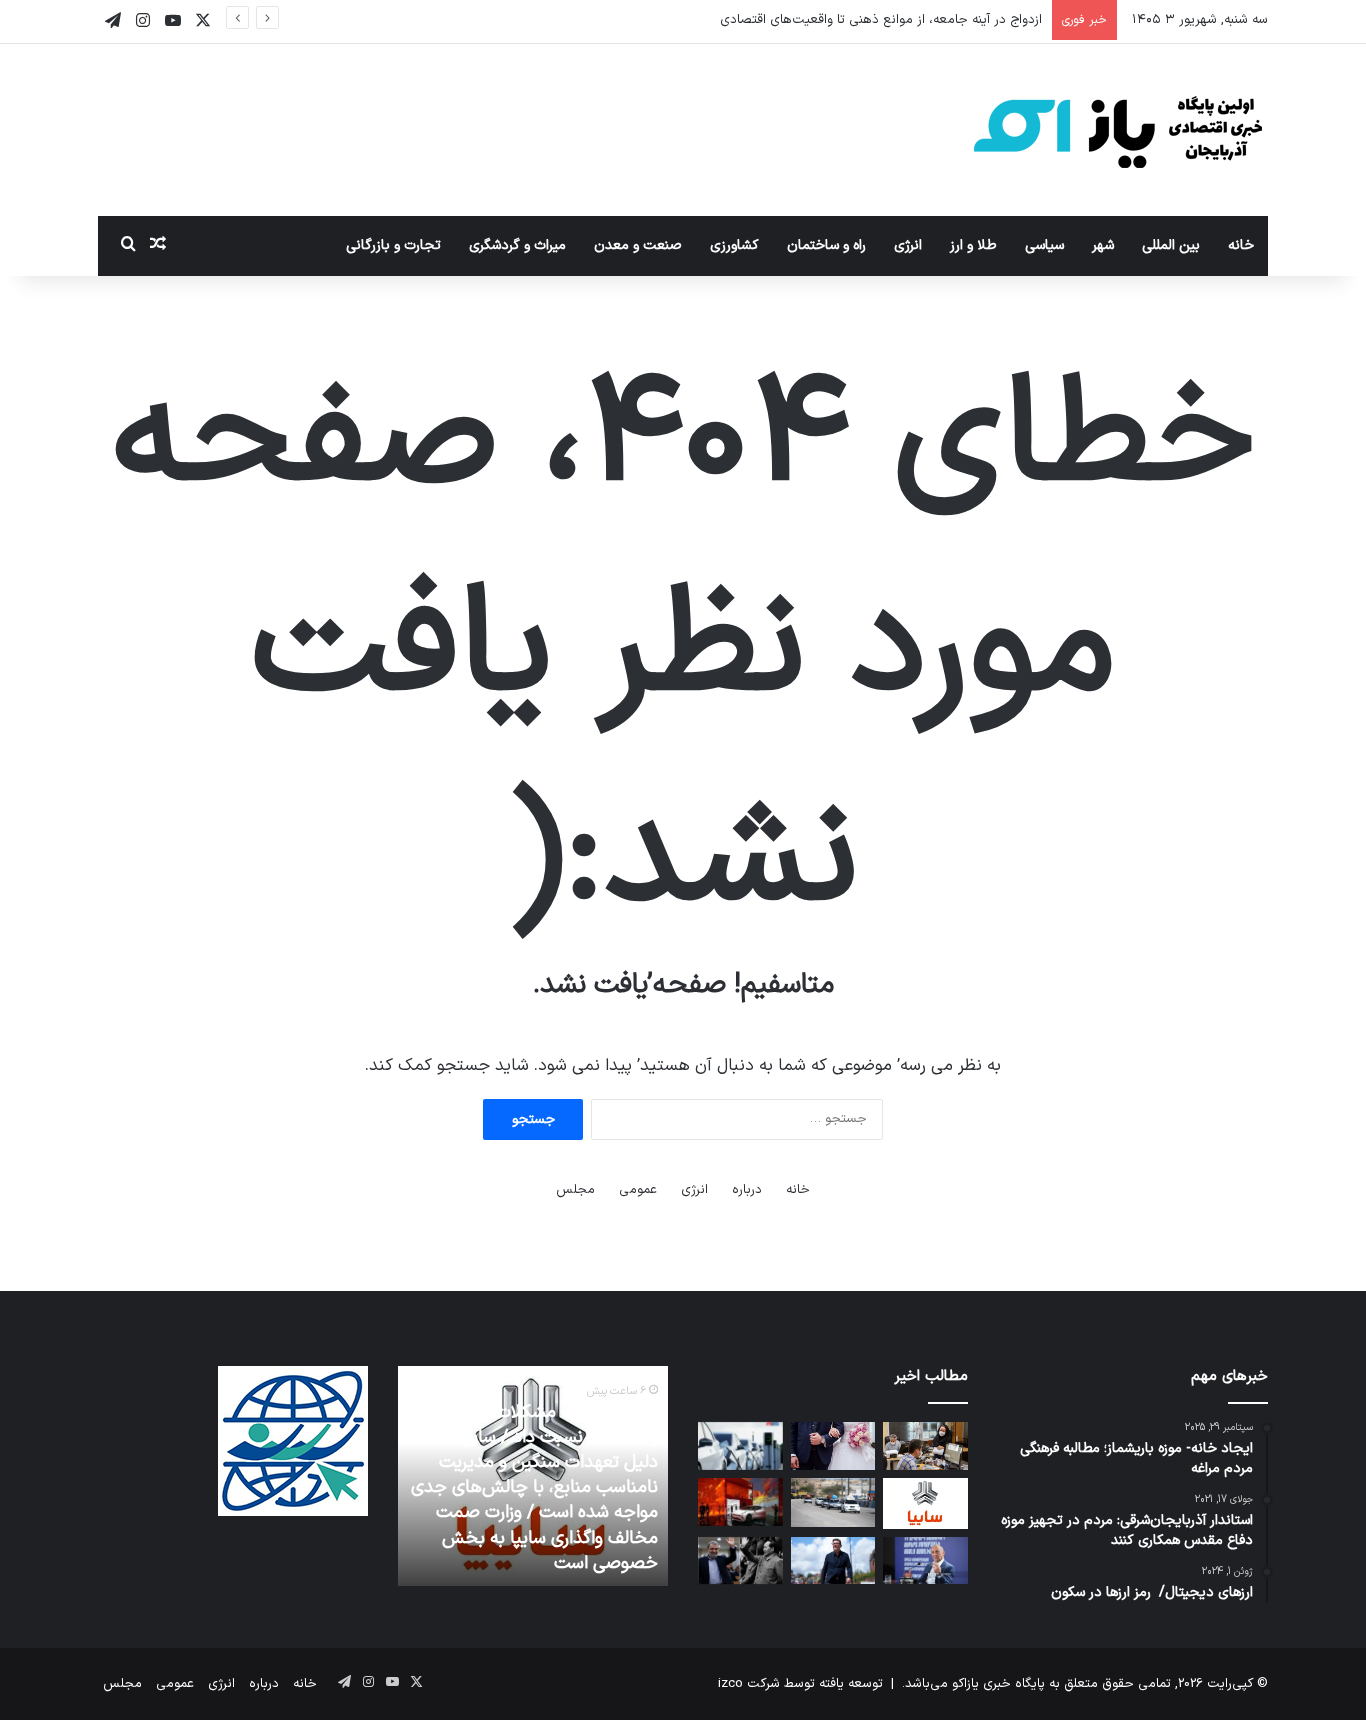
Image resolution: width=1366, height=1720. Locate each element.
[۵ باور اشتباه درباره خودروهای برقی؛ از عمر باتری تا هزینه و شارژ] (740, 1446)
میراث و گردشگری (517, 245)
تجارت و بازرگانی (393, 245)
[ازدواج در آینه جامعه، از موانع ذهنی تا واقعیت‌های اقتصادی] (833, 1446)
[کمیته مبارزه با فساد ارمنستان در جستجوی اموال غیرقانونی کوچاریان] (925, 1561)
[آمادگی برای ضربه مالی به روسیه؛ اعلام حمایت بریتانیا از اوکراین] (833, 1561)
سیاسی (1044, 245)
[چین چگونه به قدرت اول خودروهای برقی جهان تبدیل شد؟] (740, 1502)
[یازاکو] (1118, 130)
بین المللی (1171, 245)
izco (730, 1684)
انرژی (908, 245)
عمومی (638, 1190)
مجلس (575, 1190)
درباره (747, 1190)
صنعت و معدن (638, 245)
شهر (1103, 245)
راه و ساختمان (826, 245)
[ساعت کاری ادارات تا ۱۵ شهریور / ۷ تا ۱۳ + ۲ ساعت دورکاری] (925, 1446)
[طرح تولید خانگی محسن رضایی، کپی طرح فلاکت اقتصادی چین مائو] (740, 1561)
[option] (533, 1476)
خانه (1241, 245)
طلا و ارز (973, 245)
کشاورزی (734, 245)
